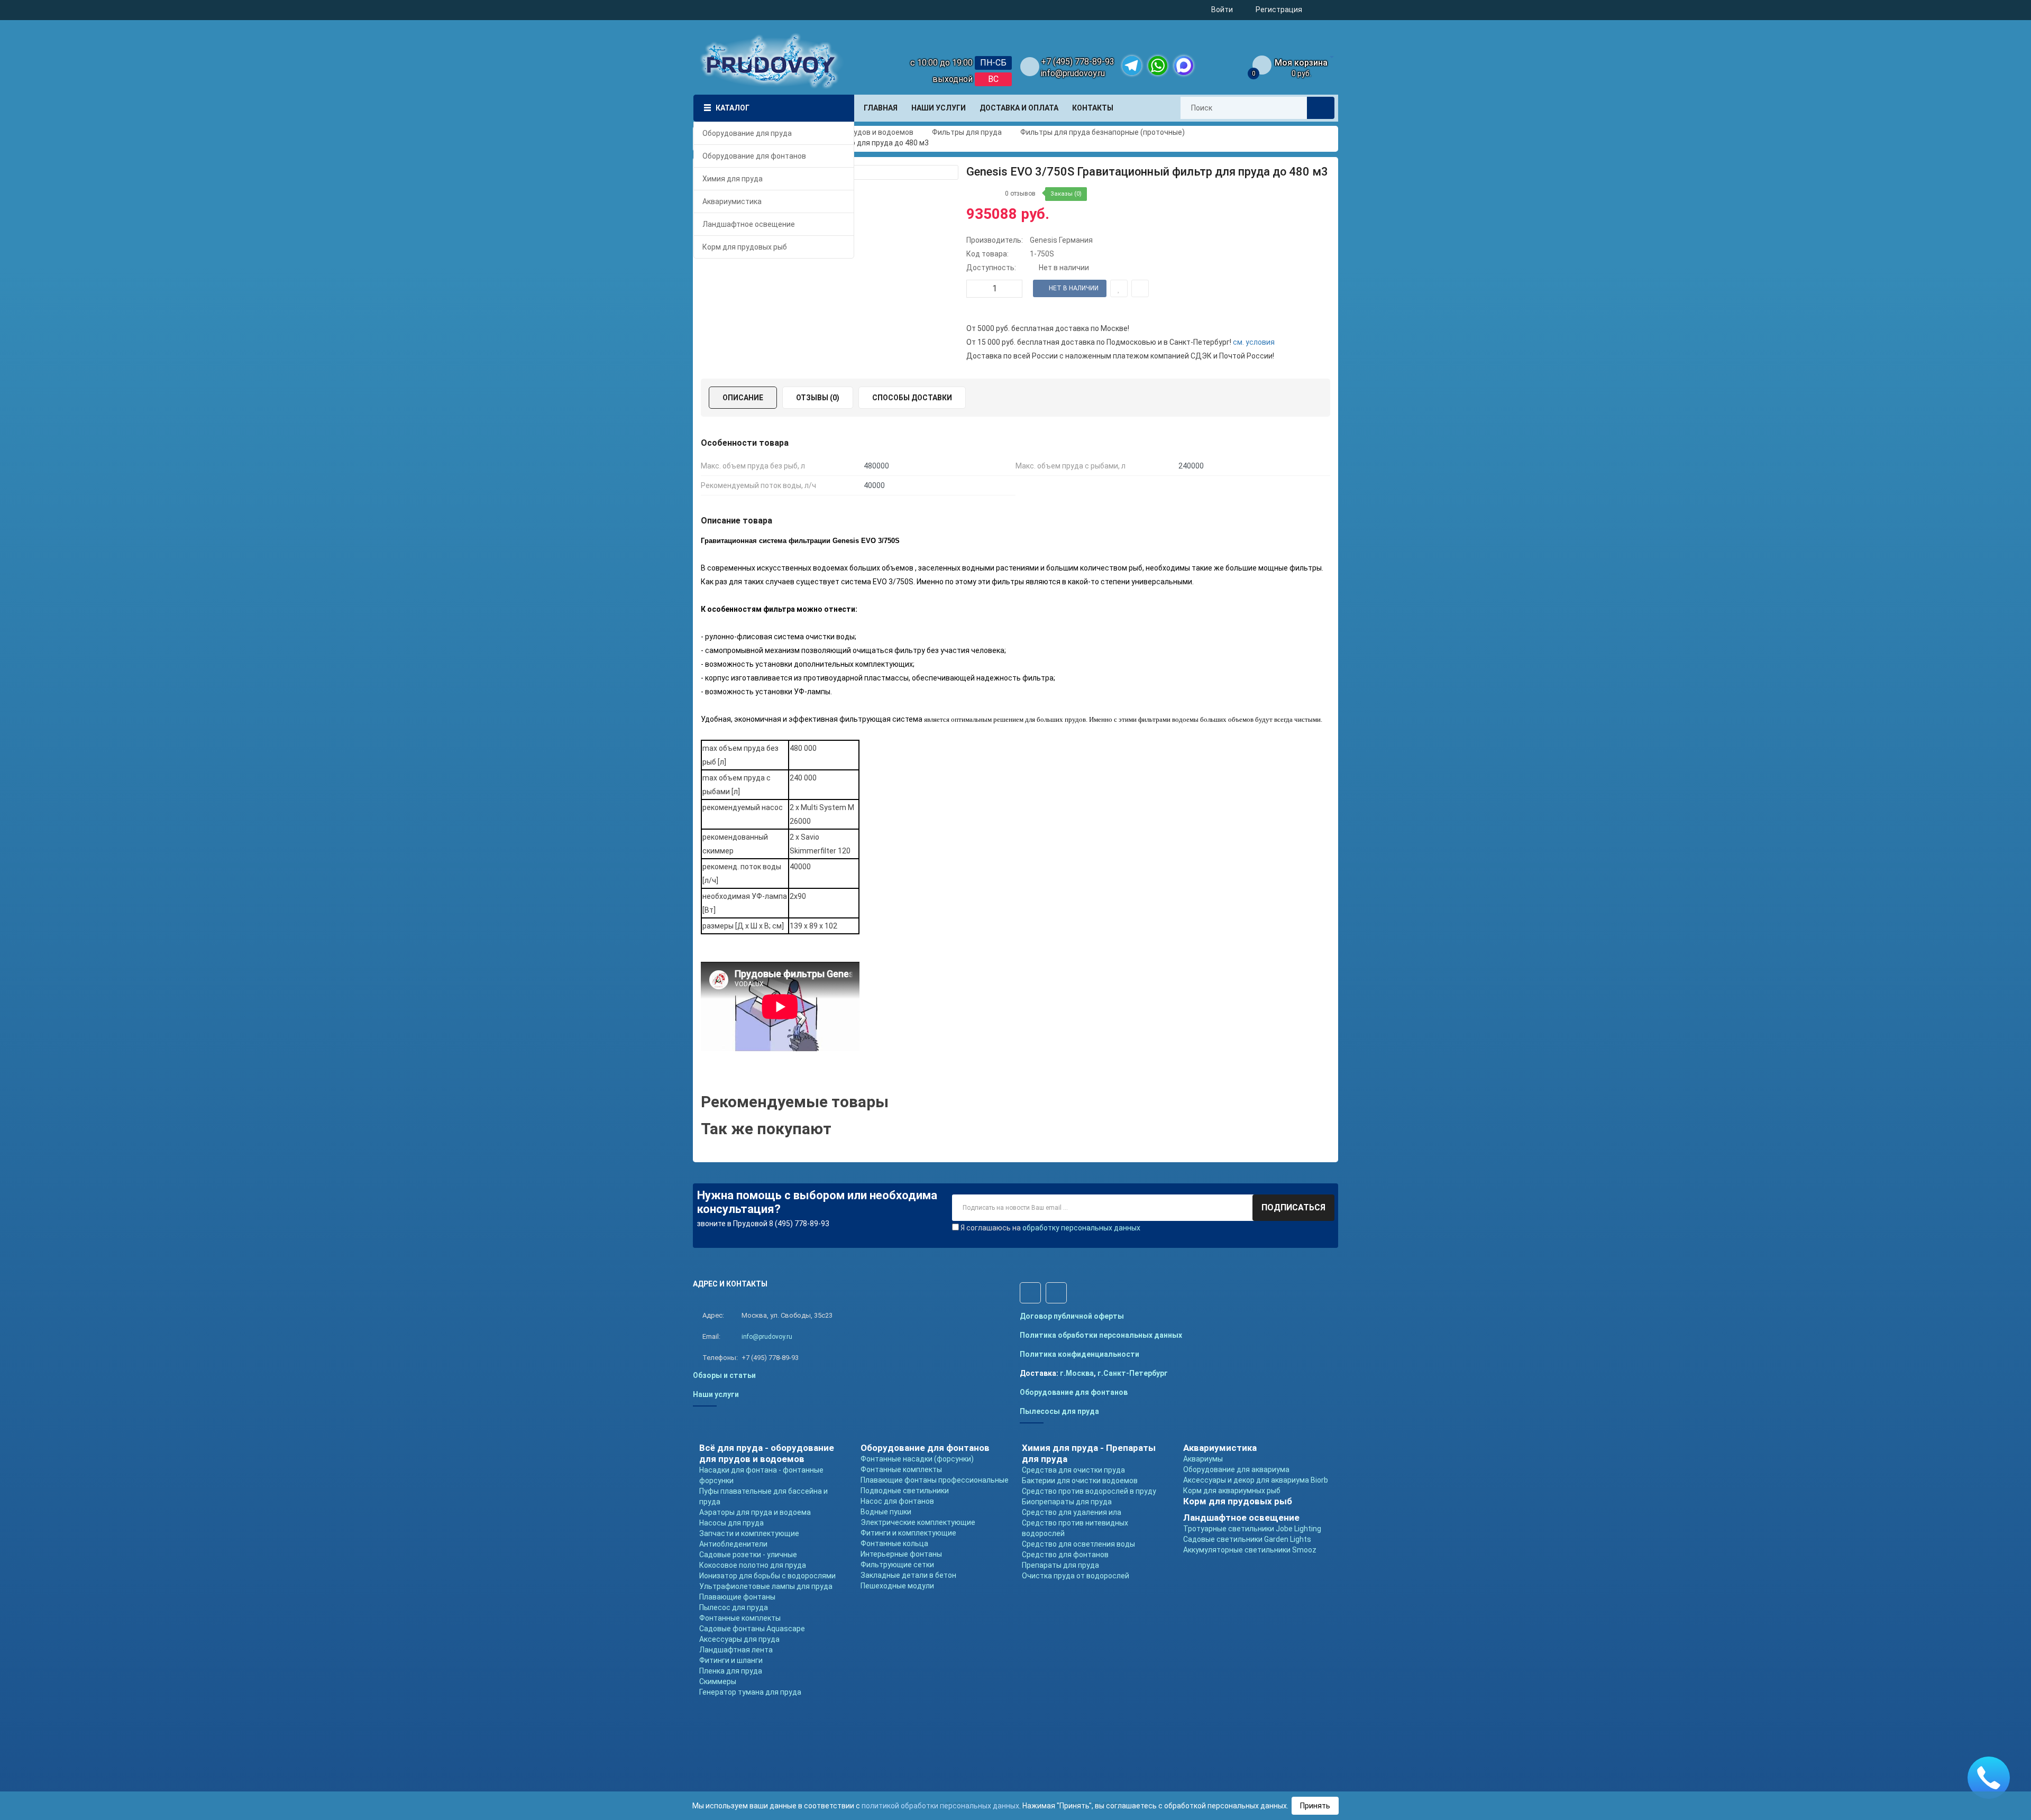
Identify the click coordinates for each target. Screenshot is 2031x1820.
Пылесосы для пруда (1059, 1411)
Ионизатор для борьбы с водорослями (767, 1576)
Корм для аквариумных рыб (1232, 1491)
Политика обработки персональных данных (1101, 1335)
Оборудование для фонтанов (1074, 1392)
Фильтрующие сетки (897, 1565)
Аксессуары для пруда (739, 1639)
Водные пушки (886, 1512)
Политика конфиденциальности (1079, 1354)
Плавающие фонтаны (737, 1597)
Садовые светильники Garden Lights (1247, 1539)
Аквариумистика (1220, 1448)
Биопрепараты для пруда (1067, 1502)
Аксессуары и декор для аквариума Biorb (1256, 1480)
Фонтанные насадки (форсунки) (917, 1459)
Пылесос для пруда (734, 1607)
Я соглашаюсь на (1050, 1228)
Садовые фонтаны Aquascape (752, 1629)
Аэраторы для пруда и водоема (755, 1512)
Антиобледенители (733, 1544)
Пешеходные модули (897, 1586)
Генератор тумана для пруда (750, 1692)
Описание (743, 398)
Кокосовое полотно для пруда (753, 1565)
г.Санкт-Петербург (1133, 1373)
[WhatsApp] (1158, 66)
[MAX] (1184, 66)
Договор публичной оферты (1072, 1316)
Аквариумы (1203, 1459)
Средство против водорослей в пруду (1089, 1491)
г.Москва (1077, 1373)
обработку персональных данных (1081, 1228)
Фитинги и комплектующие (908, 1533)
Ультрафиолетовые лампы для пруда (766, 1586)
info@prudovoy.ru (1073, 73)
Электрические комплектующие (918, 1522)
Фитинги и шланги (731, 1660)
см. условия (1254, 342)
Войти (1222, 10)
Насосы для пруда (731, 1523)
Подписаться (1293, 1207)
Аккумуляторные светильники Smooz (1250, 1550)
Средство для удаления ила (1072, 1512)
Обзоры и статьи (724, 1375)
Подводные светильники (905, 1491)
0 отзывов (1020, 194)
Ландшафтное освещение (1241, 1518)
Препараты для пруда (1060, 1565)
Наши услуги (716, 1394)
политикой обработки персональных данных (940, 1806)
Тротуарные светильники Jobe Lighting (1252, 1529)
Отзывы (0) (818, 398)
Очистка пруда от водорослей (1076, 1576)
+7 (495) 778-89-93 (1078, 62)
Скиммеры (718, 1681)
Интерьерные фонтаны (901, 1554)
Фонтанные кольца (894, 1543)
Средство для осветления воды (1078, 1544)
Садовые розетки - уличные (748, 1555)
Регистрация (1279, 10)
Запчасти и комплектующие (749, 1533)
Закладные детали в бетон (908, 1575)
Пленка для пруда (731, 1671)
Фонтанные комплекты (740, 1618)
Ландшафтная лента (736, 1650)
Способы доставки (912, 398)
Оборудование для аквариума (1236, 1469)
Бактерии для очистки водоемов (1080, 1481)
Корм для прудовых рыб (1238, 1501)
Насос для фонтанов (897, 1501)
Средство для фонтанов (1065, 1555)
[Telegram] (1132, 66)
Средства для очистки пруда (1073, 1470)
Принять (1315, 1806)
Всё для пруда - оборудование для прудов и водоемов (767, 1453)
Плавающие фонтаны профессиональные (935, 1480)
